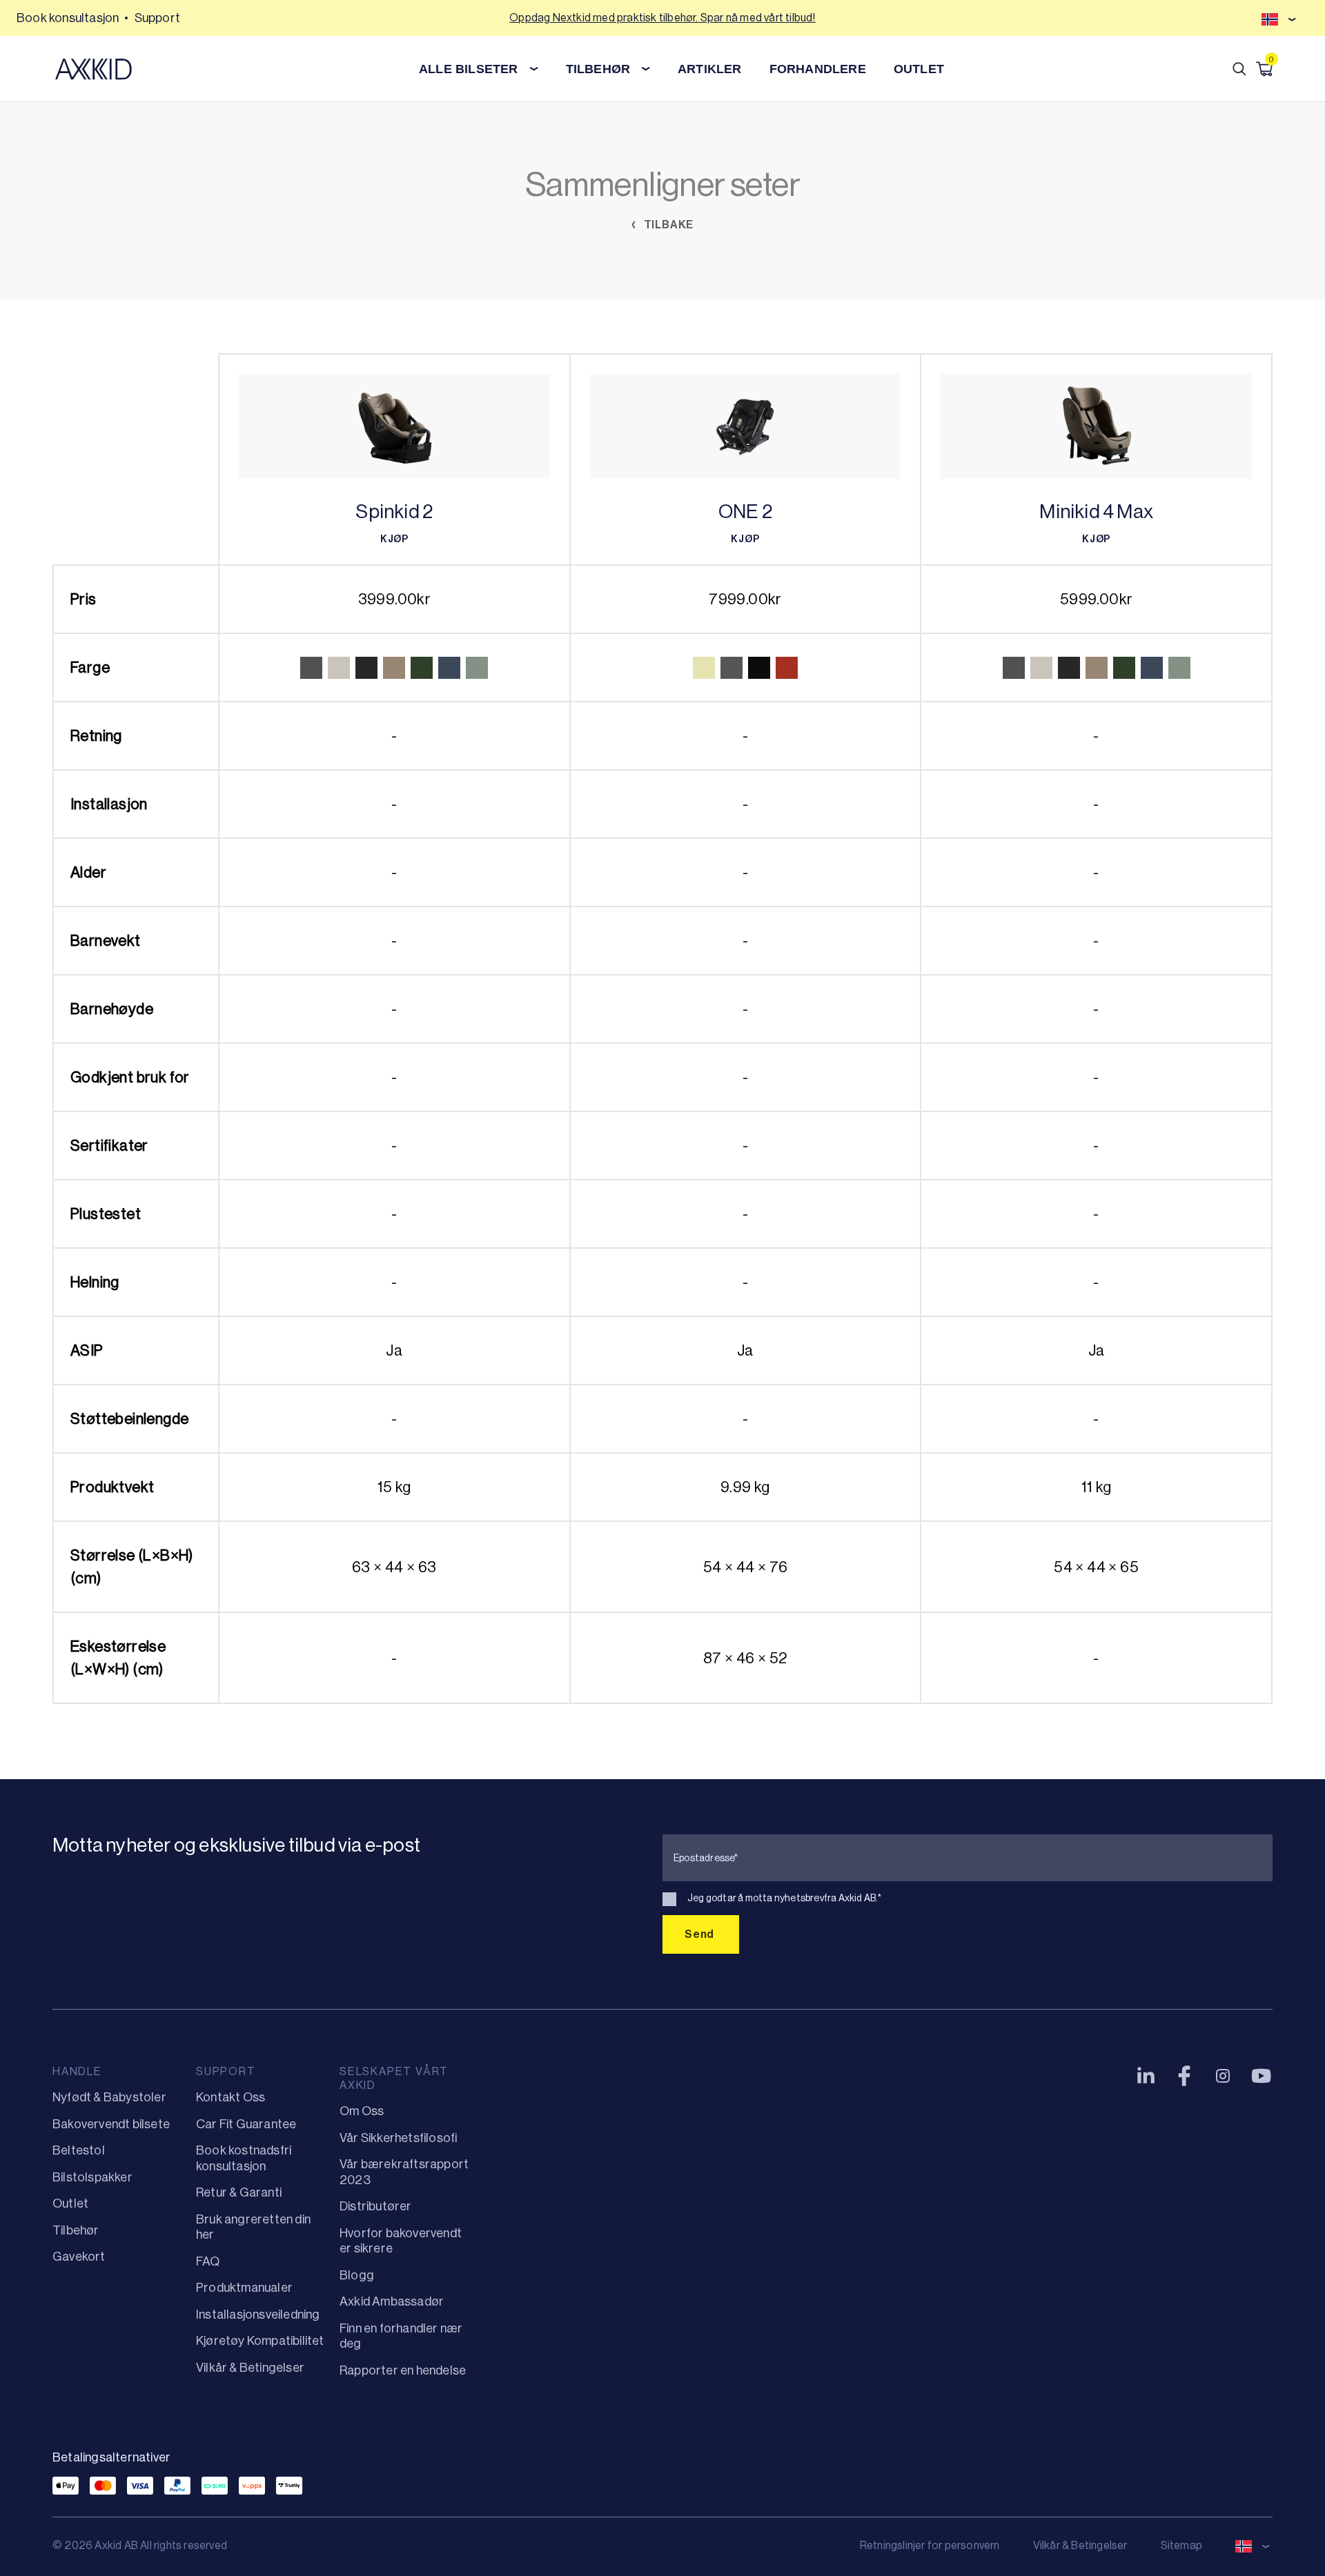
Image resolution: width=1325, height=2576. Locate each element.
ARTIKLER (710, 69)
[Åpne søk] (1239, 69)
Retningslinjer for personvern (930, 2545)
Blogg (357, 2275)
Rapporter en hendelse (403, 2370)
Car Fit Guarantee (246, 2124)
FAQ (208, 2261)
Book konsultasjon (68, 18)
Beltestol (79, 2150)
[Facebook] (1184, 2076)
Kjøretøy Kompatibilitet (260, 2341)
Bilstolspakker (92, 2177)
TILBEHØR (598, 69)
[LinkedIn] (1146, 2076)
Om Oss (362, 2111)
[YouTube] (1262, 2076)
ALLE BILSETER (469, 69)
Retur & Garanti (239, 2192)
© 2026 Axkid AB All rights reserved (140, 2545)
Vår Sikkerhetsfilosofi (398, 2138)
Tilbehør (76, 2230)
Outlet (919, 69)
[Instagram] (1223, 2076)
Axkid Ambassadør (392, 2301)
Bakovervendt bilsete (111, 2124)
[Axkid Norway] (94, 69)
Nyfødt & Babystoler (109, 2097)
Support (157, 18)
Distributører (376, 2206)
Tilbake (667, 225)
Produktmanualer (244, 2288)
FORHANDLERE (818, 69)
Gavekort (79, 2257)
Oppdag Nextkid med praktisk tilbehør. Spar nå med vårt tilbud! (662, 18)
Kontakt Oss (230, 2097)
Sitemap (1181, 2545)
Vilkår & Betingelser (250, 2368)
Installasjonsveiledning (258, 2315)
